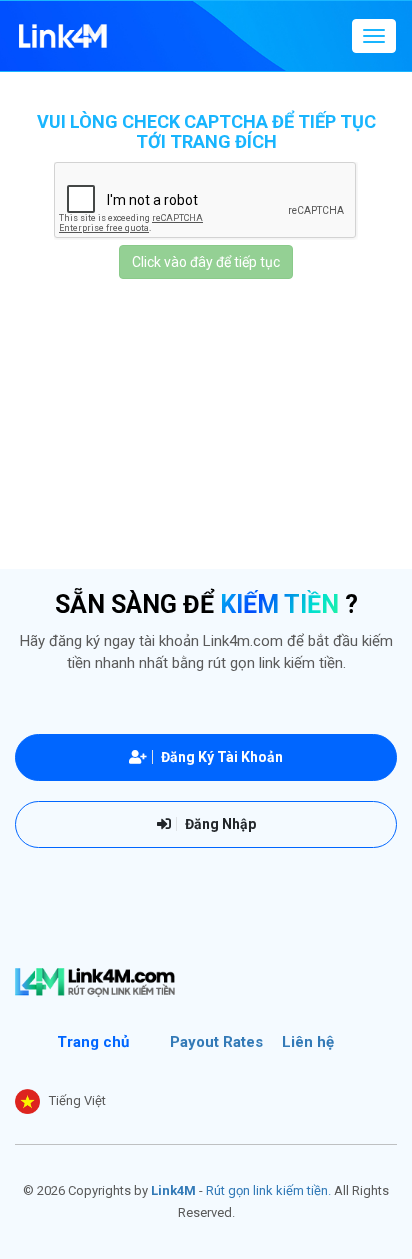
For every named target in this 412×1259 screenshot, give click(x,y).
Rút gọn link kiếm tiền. (268, 1190)
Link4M (173, 1190)
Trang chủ (93, 1042)
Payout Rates (216, 1042)
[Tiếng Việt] (27, 1101)
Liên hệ (308, 1042)
